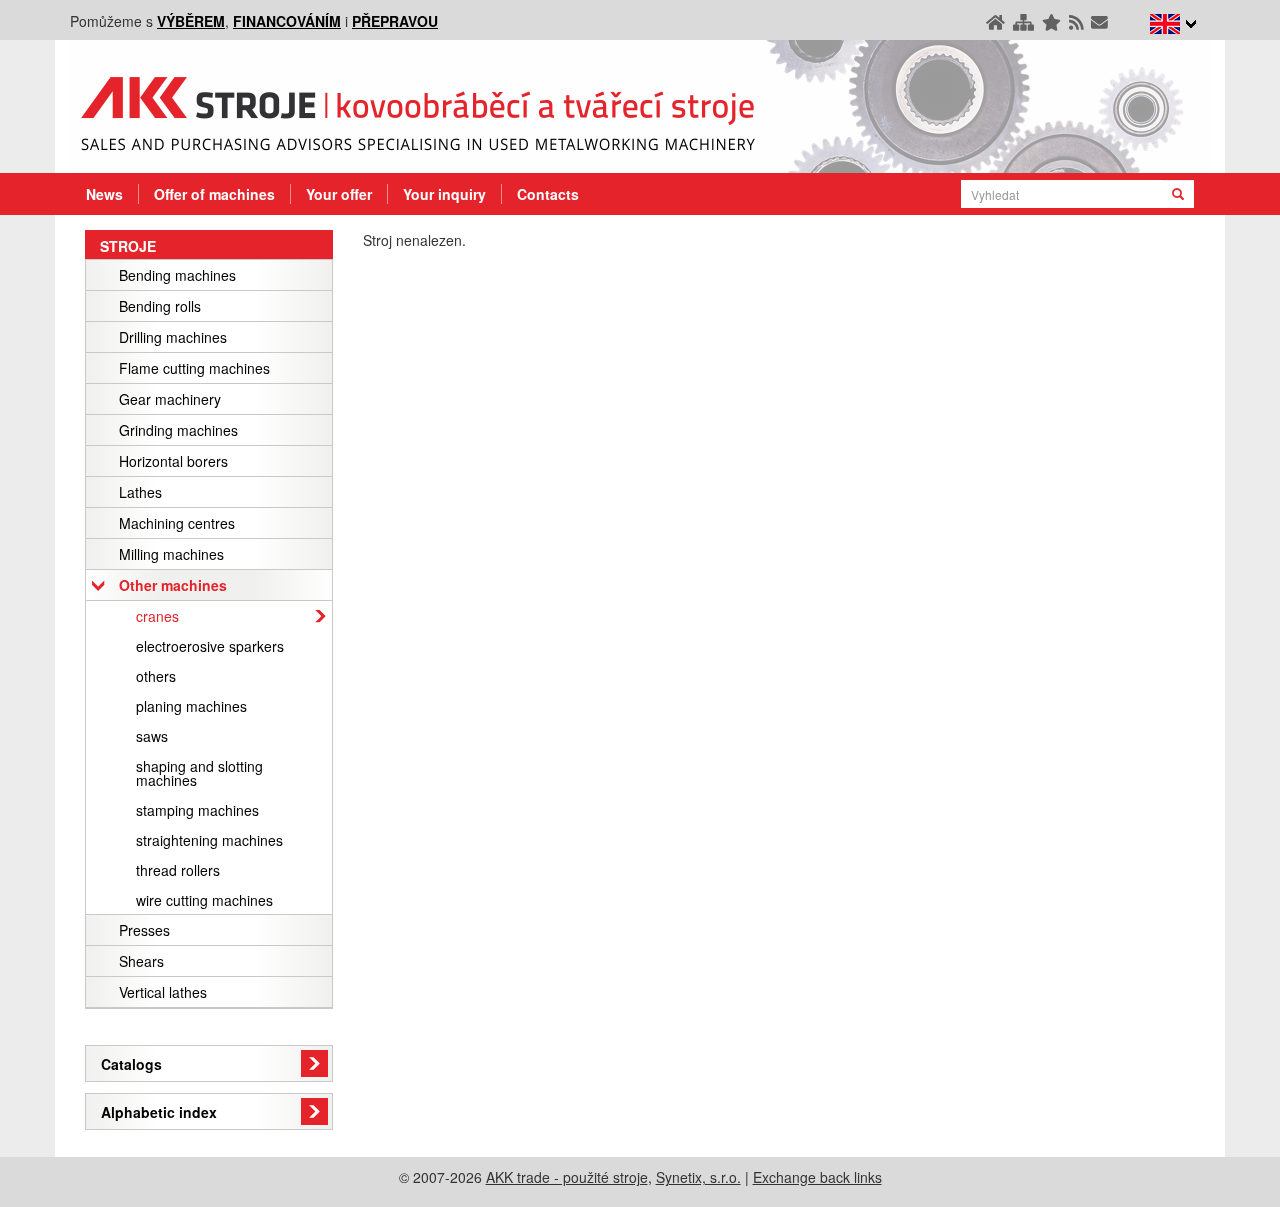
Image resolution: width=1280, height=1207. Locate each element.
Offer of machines (214, 194)
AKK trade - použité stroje (567, 1177)
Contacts (548, 194)
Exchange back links (817, 1177)
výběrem (191, 21)
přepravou (395, 21)
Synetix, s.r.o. (698, 1177)
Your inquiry (444, 194)
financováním (287, 21)
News (104, 194)
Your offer (339, 194)
